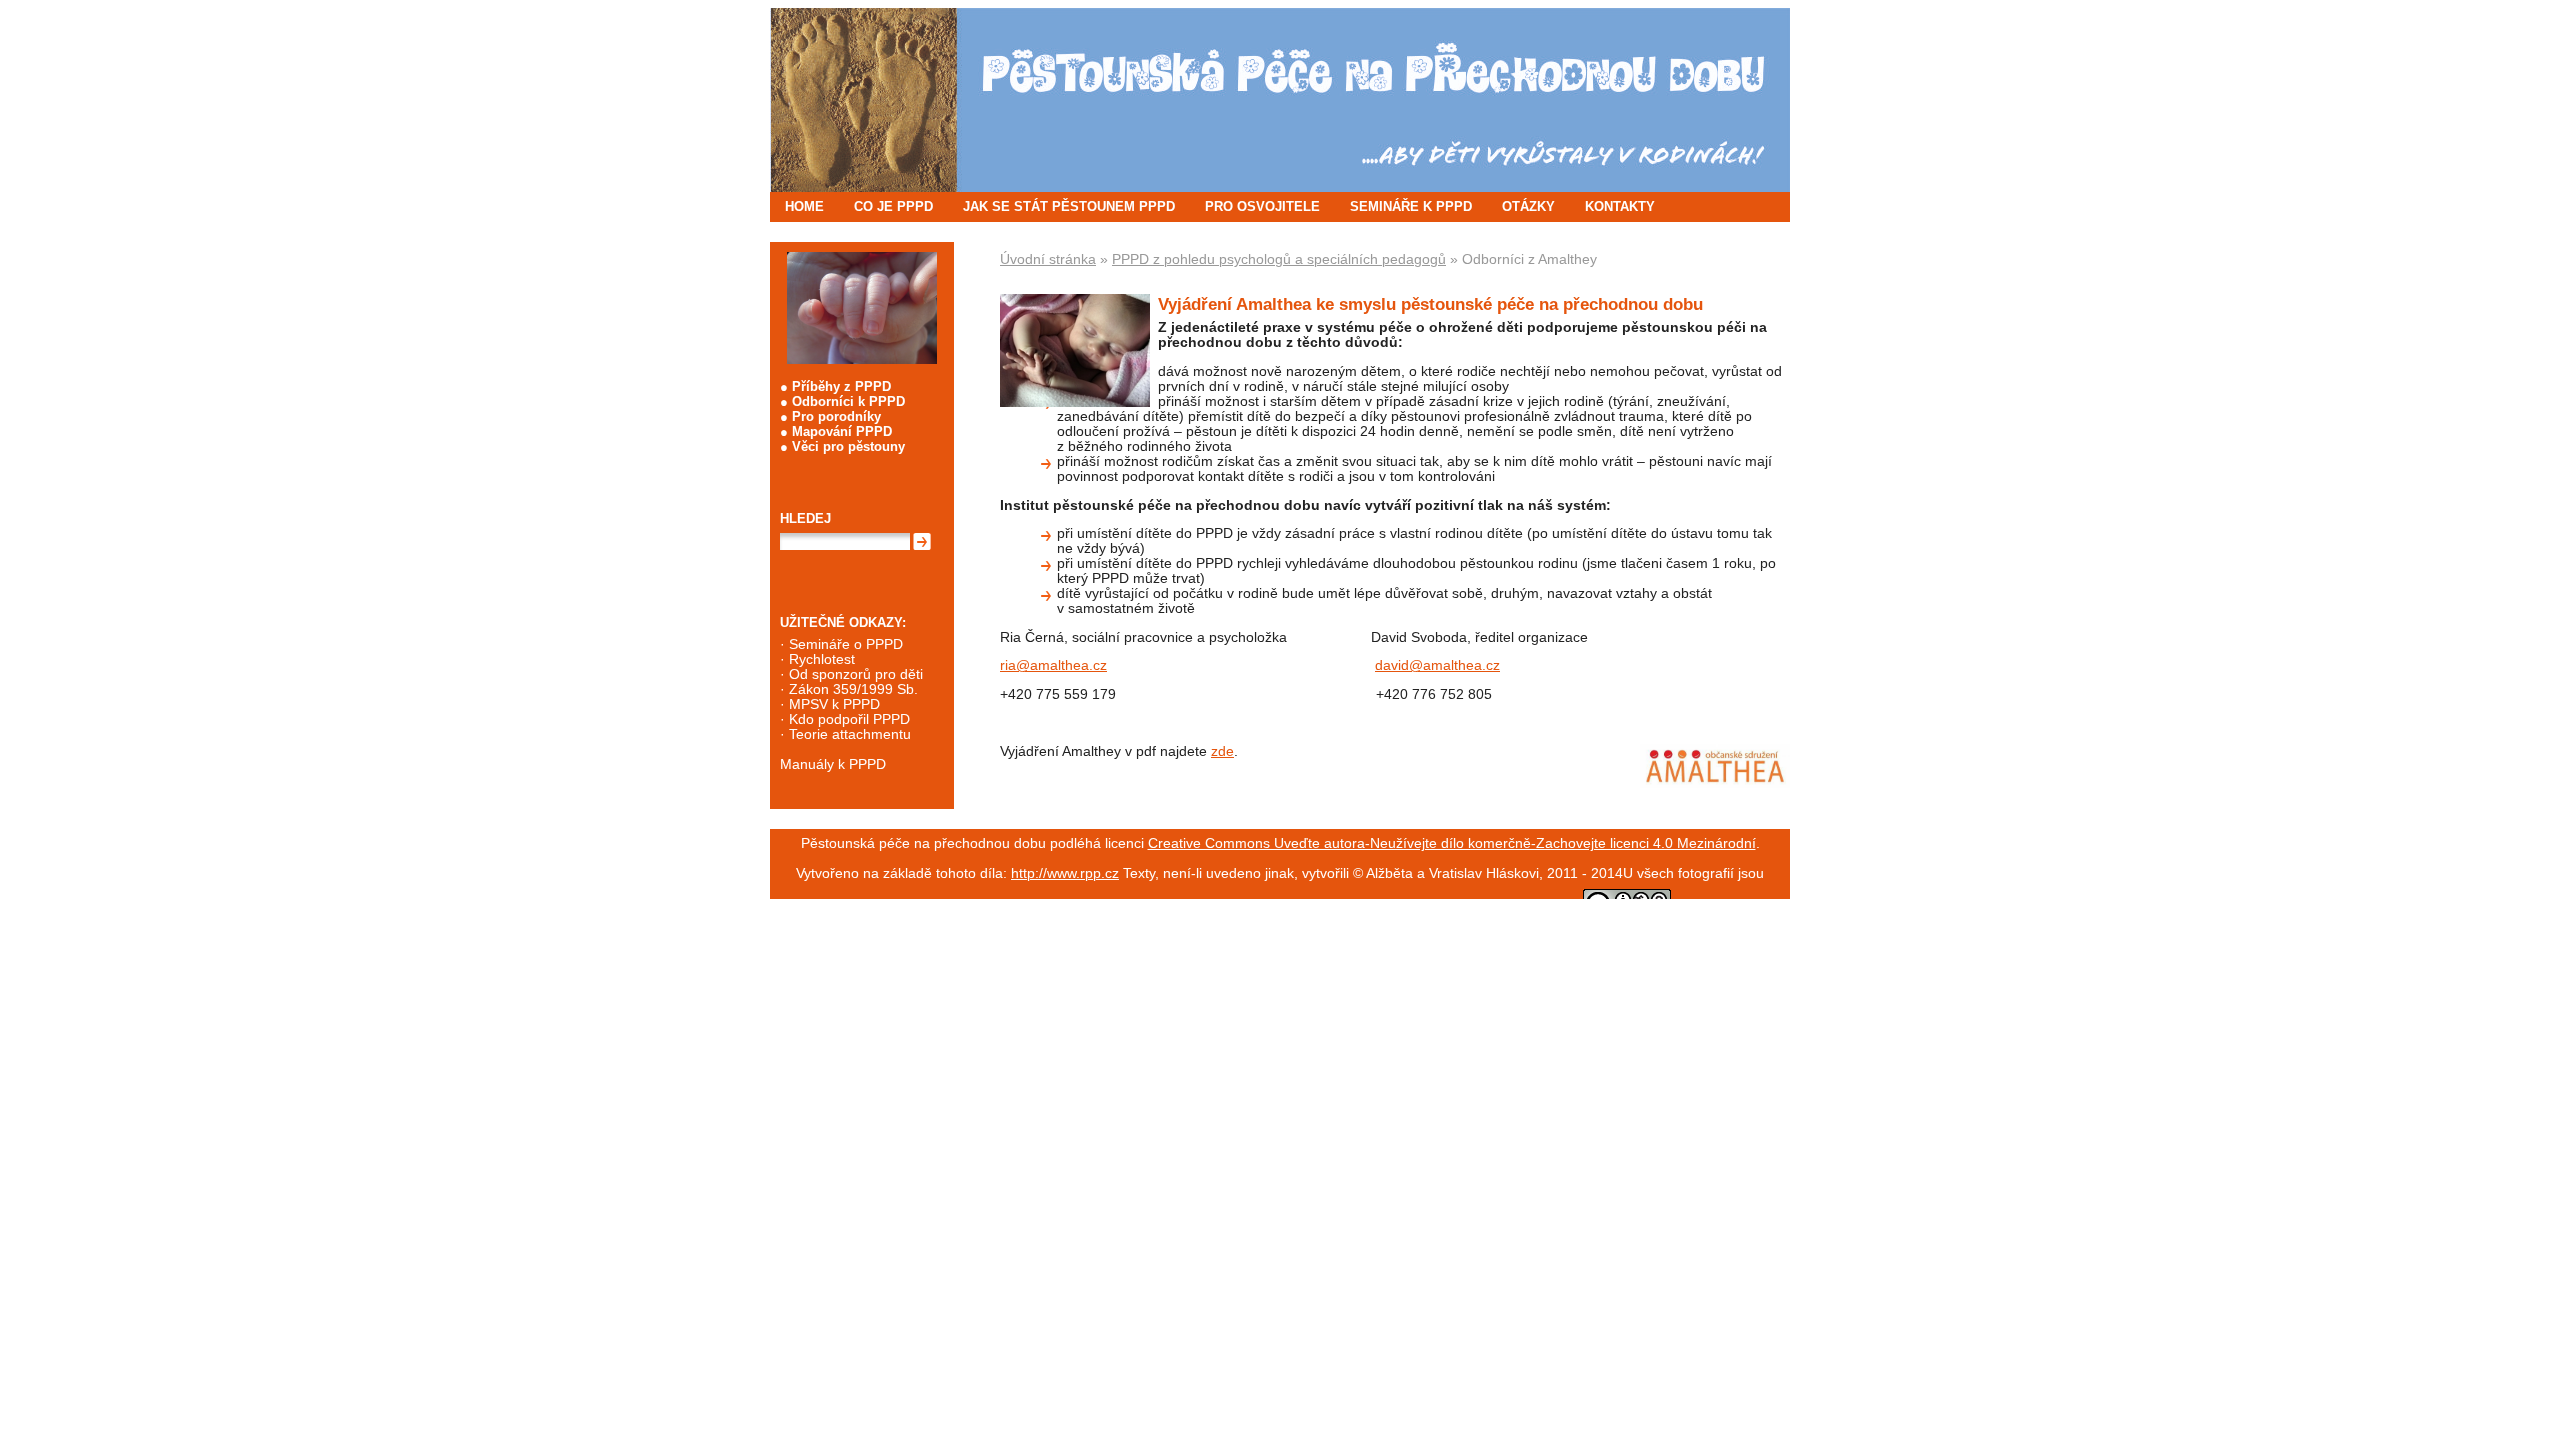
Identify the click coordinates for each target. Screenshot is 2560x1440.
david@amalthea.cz (1437, 665)
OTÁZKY (1528, 206)
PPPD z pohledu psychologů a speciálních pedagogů (1279, 259)
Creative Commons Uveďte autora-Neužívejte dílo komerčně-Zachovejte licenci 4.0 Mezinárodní (1452, 843)
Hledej (805, 518)
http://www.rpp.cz (1065, 873)
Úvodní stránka (1048, 259)
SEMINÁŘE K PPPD (1411, 206)
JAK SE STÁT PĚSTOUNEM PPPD (1069, 206)
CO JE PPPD (893, 206)
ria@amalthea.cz (1053, 665)
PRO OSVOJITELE (1262, 206)
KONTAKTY (1620, 206)
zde (1222, 751)
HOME (804, 206)
